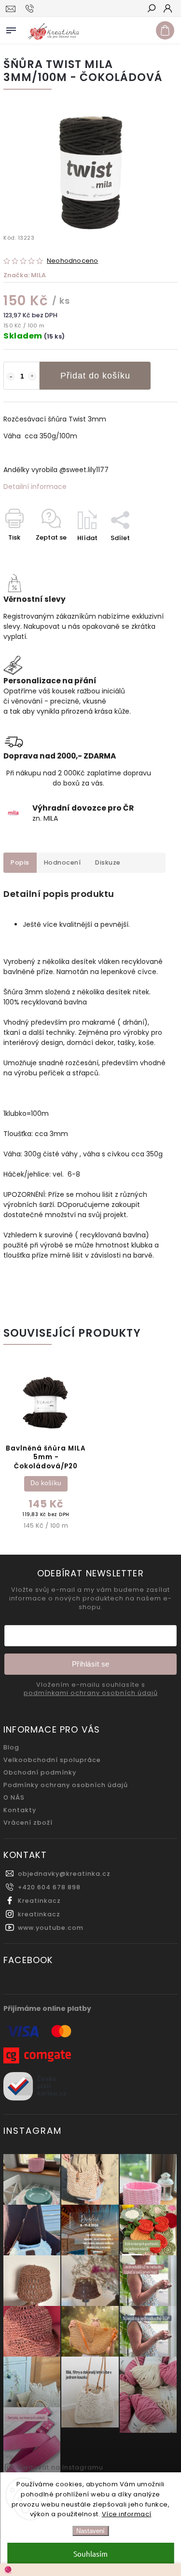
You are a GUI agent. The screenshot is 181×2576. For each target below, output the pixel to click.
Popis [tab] (20, 862)
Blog (11, 1747)
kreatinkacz (39, 1914)
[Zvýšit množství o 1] (32, 377)
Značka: (25, 275)
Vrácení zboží (28, 1823)
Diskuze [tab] (108, 862)
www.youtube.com (51, 1928)
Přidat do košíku (95, 376)
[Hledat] (151, 9)
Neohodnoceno (72, 261)
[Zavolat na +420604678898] (31, 9)
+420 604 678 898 (49, 1887)
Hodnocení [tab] (63, 862)
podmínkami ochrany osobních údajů (91, 1693)
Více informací (127, 2514)
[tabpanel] (46, 1451)
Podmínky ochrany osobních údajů (66, 1785)
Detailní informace (35, 487)
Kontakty (20, 1810)
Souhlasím (90, 2554)
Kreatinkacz (39, 1901)
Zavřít (152, 555)
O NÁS (14, 1797)
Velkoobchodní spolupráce (52, 1760)
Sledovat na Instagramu (60, 2467)
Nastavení (90, 2531)
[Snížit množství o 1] (11, 377)
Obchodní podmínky (40, 1772)
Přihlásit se (91, 1664)
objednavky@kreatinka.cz (64, 1874)
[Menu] (11, 28)
